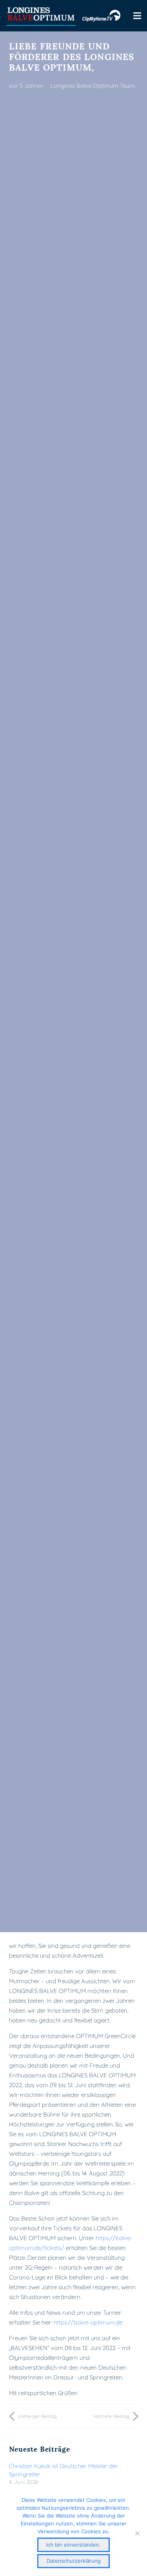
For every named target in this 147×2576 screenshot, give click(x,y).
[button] (137, 16)
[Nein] (137, 2533)
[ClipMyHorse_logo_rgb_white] (101, 16)
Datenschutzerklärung (74, 2561)
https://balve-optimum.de (88, 2322)
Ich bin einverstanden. (73, 2545)
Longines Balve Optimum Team (93, 86)
